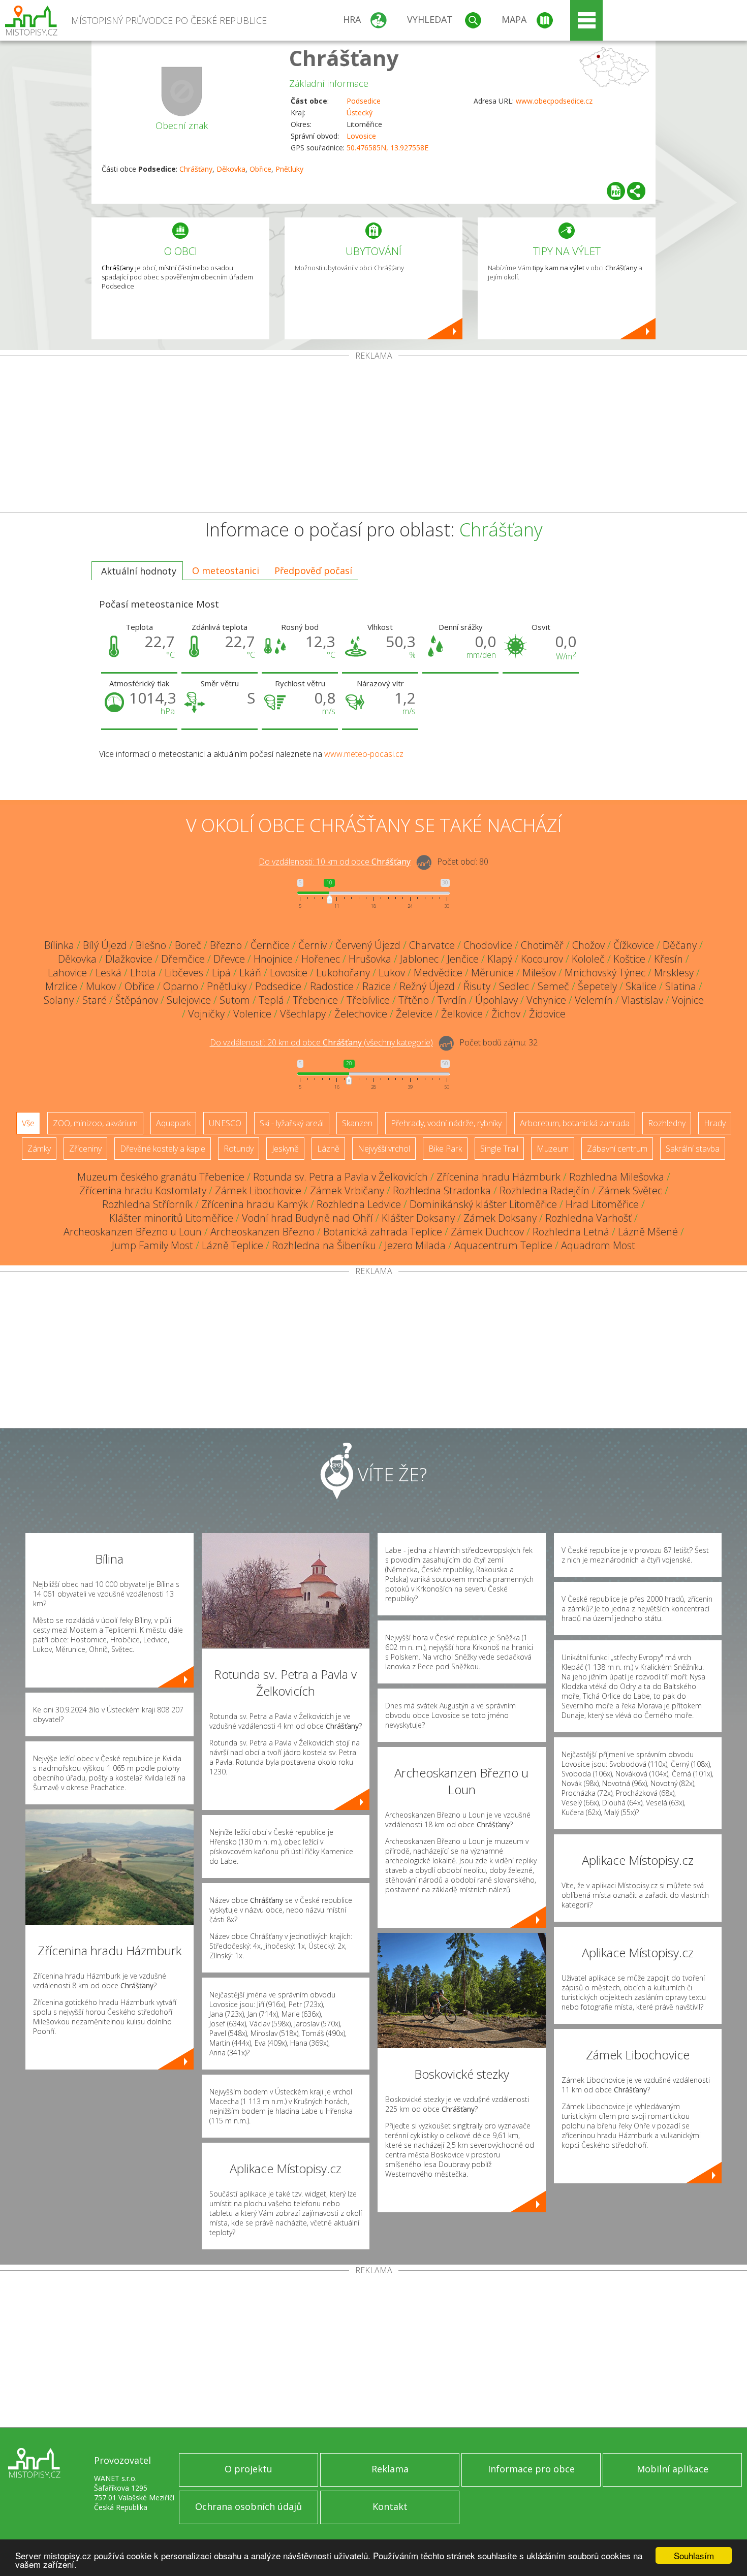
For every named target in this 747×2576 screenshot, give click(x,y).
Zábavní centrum (617, 1149)
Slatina (681, 986)
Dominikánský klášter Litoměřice (483, 1204)
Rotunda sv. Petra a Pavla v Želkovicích (340, 1177)
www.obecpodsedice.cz (554, 101)
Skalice (641, 986)
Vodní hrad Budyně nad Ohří (307, 1218)
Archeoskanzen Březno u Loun (133, 1232)
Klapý (500, 959)
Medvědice (438, 973)
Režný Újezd (427, 986)
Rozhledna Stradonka (442, 1190)
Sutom (235, 1000)
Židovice (547, 1014)
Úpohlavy (496, 1000)
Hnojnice (273, 959)
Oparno (181, 986)
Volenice (252, 1014)
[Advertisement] (373, 436)
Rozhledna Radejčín (544, 1190)
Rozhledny (667, 1123)
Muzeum (553, 1149)
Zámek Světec (630, 1190)
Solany (59, 1000)
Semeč (553, 986)
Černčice (270, 945)
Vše (28, 1123)
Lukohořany (343, 973)
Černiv (313, 945)
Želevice (414, 1014)
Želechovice (361, 1014)
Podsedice (364, 101)
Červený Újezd (368, 945)
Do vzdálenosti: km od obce (335, 862)
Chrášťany (344, 58)
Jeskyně (285, 1149)
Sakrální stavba (693, 1149)
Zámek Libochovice (258, 1190)
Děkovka (231, 169)
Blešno (151, 945)
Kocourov (542, 959)
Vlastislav (642, 1000)
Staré (95, 1000)
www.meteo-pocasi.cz (364, 754)
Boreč (188, 945)
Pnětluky (289, 169)
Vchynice (546, 1000)
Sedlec (514, 986)
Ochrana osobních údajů (248, 2506)
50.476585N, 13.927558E (387, 148)
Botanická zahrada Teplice (383, 1232)
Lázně (328, 1149)
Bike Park (445, 1149)
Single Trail (499, 1149)
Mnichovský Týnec (605, 973)
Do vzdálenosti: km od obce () (321, 1043)
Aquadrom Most (598, 1245)
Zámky (39, 1149)
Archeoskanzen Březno (262, 1232)
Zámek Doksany (500, 1218)
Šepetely (597, 986)
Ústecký (360, 113)
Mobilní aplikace (673, 2469)
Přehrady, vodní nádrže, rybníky (446, 1123)
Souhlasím (694, 2555)
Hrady (715, 1123)
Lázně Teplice (232, 1245)
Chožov (588, 945)
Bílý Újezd (105, 945)
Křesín (668, 959)
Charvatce (432, 945)
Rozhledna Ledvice (359, 1204)
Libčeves (184, 973)
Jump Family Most (152, 1245)
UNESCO (225, 1123)
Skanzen (357, 1123)
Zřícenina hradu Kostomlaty (143, 1190)
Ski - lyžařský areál (292, 1123)
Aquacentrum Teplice (503, 1245)
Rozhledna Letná (571, 1232)
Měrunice (492, 973)
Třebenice (315, 1000)
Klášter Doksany (418, 1218)
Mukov (101, 986)
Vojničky (206, 1014)
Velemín (594, 1000)
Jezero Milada (415, 1245)
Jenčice (463, 959)
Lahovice (67, 973)
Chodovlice (488, 945)
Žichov (506, 1014)
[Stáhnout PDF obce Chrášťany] (616, 191)
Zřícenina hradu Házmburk (499, 1177)
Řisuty (477, 986)
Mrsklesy (674, 973)
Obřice (260, 169)
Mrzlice (61, 986)
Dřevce (229, 959)
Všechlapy (303, 1014)
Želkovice (462, 1014)
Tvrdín (452, 1000)
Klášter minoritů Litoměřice (171, 1218)
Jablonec (419, 959)
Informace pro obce (531, 2469)
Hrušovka (370, 959)
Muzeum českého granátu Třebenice (161, 1177)
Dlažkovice (129, 959)
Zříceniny (85, 1149)
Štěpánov (137, 1000)
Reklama (390, 2469)
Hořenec (321, 959)
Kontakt (390, 2506)
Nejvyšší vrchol (384, 1149)
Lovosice (361, 136)
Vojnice (688, 1000)
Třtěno (414, 1000)
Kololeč (588, 959)
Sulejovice (189, 1000)
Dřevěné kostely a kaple (163, 1149)
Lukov (392, 973)
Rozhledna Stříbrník (147, 1204)
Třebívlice (368, 1000)
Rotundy (239, 1149)
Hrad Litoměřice (602, 1204)
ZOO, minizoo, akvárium (95, 1123)
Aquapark (173, 1123)
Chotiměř (542, 945)
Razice (377, 986)
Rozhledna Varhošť (588, 1218)
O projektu (248, 2469)
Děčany (680, 945)
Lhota (143, 973)
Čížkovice (634, 945)
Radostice (332, 986)
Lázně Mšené (648, 1232)
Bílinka (59, 945)
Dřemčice (183, 959)
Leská (108, 973)
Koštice (629, 959)
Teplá (271, 1000)
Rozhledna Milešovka (617, 1177)
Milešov (539, 973)
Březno (226, 945)
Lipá (221, 973)
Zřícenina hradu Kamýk (255, 1204)
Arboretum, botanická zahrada (575, 1123)
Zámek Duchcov (487, 1232)
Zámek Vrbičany (347, 1190)
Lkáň (250, 973)
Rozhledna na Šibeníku (324, 1245)
